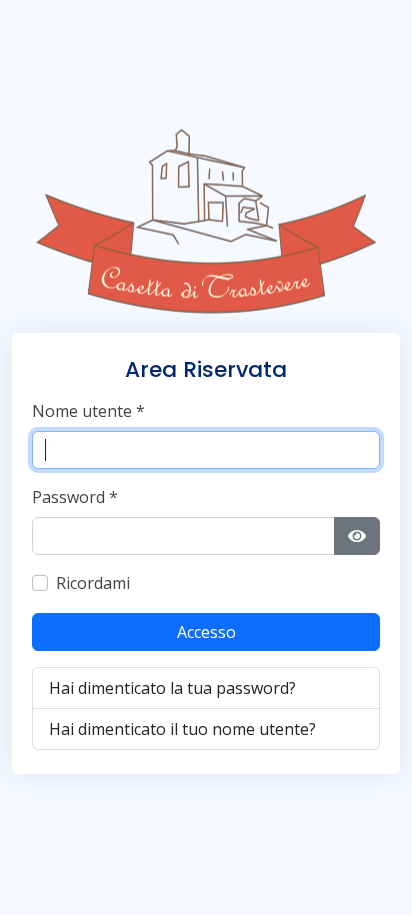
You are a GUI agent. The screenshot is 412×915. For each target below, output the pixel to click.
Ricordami (93, 583)
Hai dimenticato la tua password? (172, 688)
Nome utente (88, 411)
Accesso (206, 632)
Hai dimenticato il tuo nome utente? (182, 729)
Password (75, 497)
